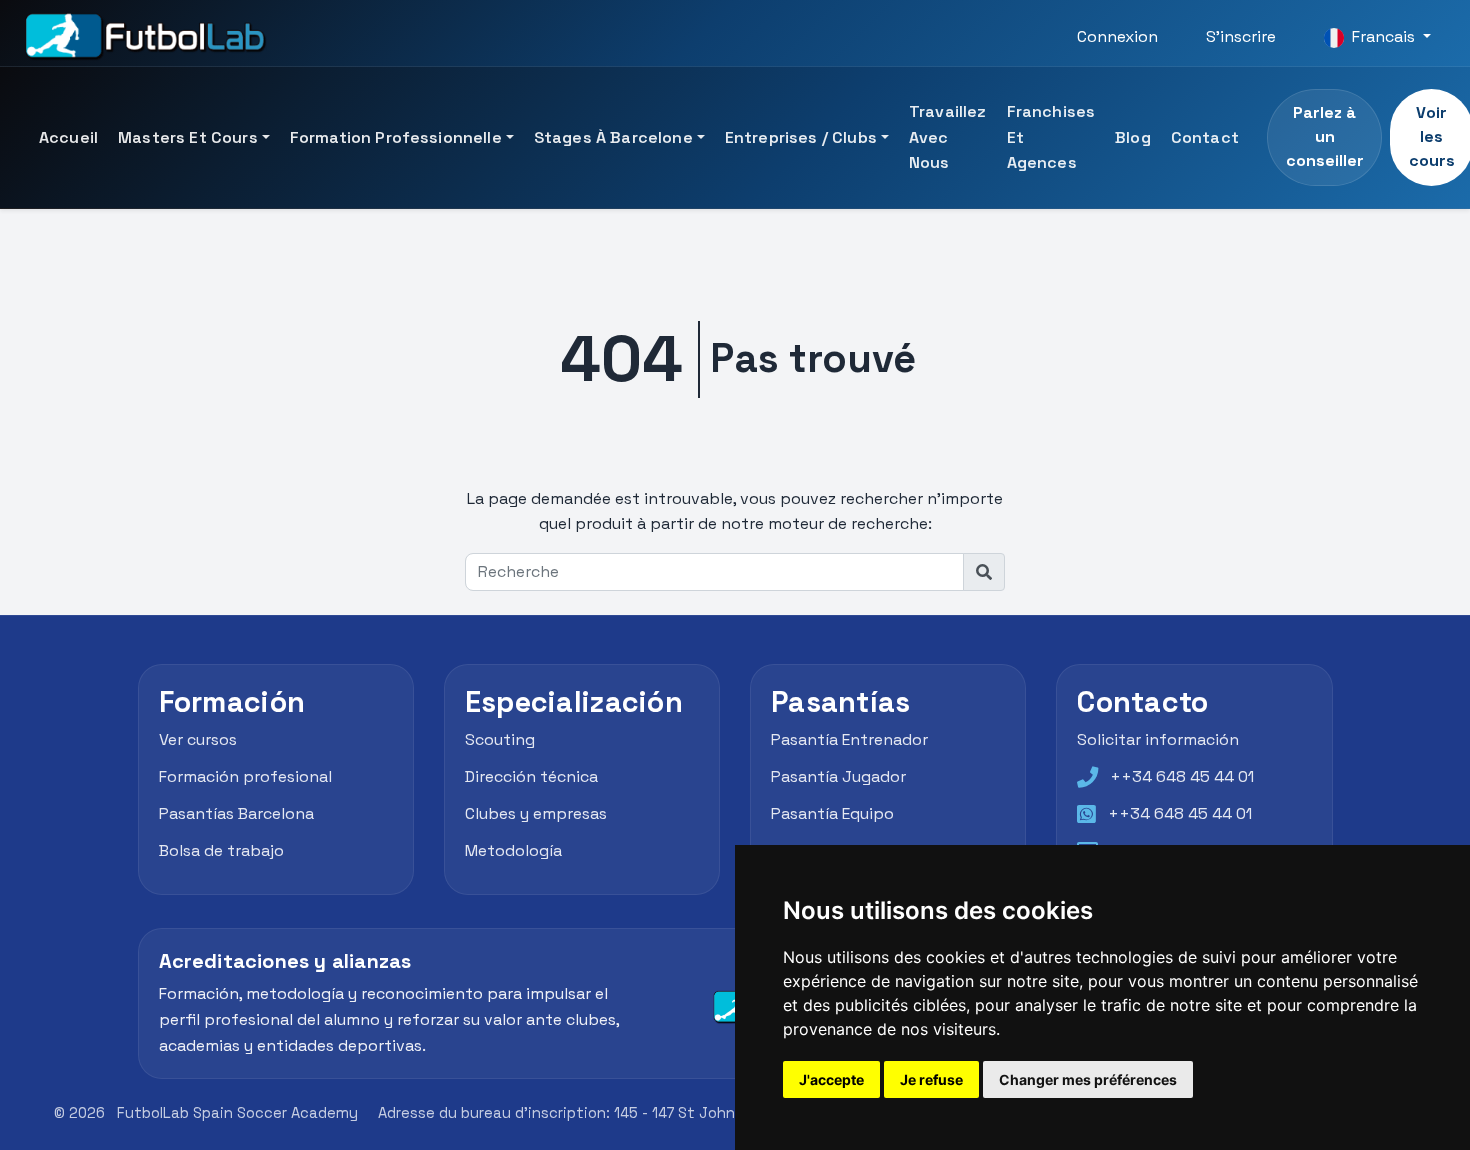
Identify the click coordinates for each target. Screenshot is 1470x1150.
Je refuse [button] (931, 1079)
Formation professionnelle (396, 137)
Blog (1133, 137)
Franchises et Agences (1051, 137)
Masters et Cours (188, 137)
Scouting (500, 740)
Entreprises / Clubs (801, 137)
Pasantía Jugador (838, 776)
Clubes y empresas (536, 813)
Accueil (68, 137)
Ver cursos (198, 740)
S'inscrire (1241, 36)
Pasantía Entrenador (849, 740)
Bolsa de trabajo (221, 850)
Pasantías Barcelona (236, 813)
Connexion (1117, 36)
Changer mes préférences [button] (1088, 1079)
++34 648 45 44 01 (1182, 776)
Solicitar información (1158, 740)
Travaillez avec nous (948, 137)
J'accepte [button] (831, 1079)
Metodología (513, 850)
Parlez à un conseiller (1325, 136)
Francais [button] (1383, 36)
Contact (1205, 137)
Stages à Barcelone (613, 137)
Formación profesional (245, 776)
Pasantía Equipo (832, 813)
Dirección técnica (531, 776)
